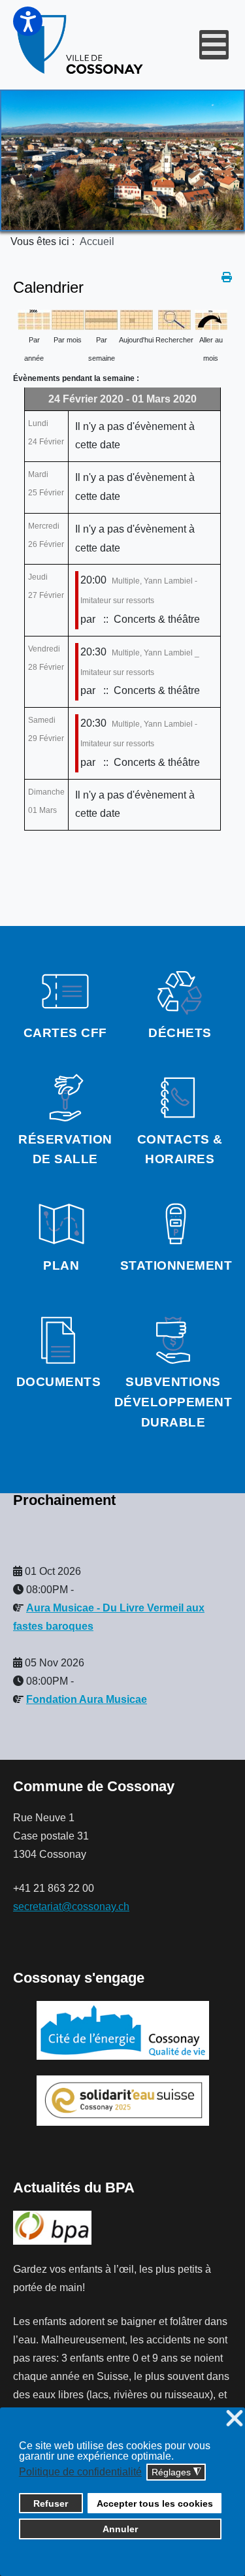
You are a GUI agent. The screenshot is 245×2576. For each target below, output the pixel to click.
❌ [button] (235, 2419)
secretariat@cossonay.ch (71, 1907)
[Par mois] (68, 319)
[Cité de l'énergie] (122, 2030)
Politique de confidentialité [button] (80, 2472)
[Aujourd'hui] (137, 319)
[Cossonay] (81, 45)
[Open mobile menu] (214, 45)
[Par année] (34, 319)
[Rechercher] (174, 319)
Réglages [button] (176, 2472)
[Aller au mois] (211, 319)
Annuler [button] (120, 2529)
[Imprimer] (227, 277)
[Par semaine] (101, 319)
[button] (28, 21)
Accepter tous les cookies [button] (155, 2503)
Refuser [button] (51, 2503)
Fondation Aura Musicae (87, 1699)
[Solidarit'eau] (123, 2100)
